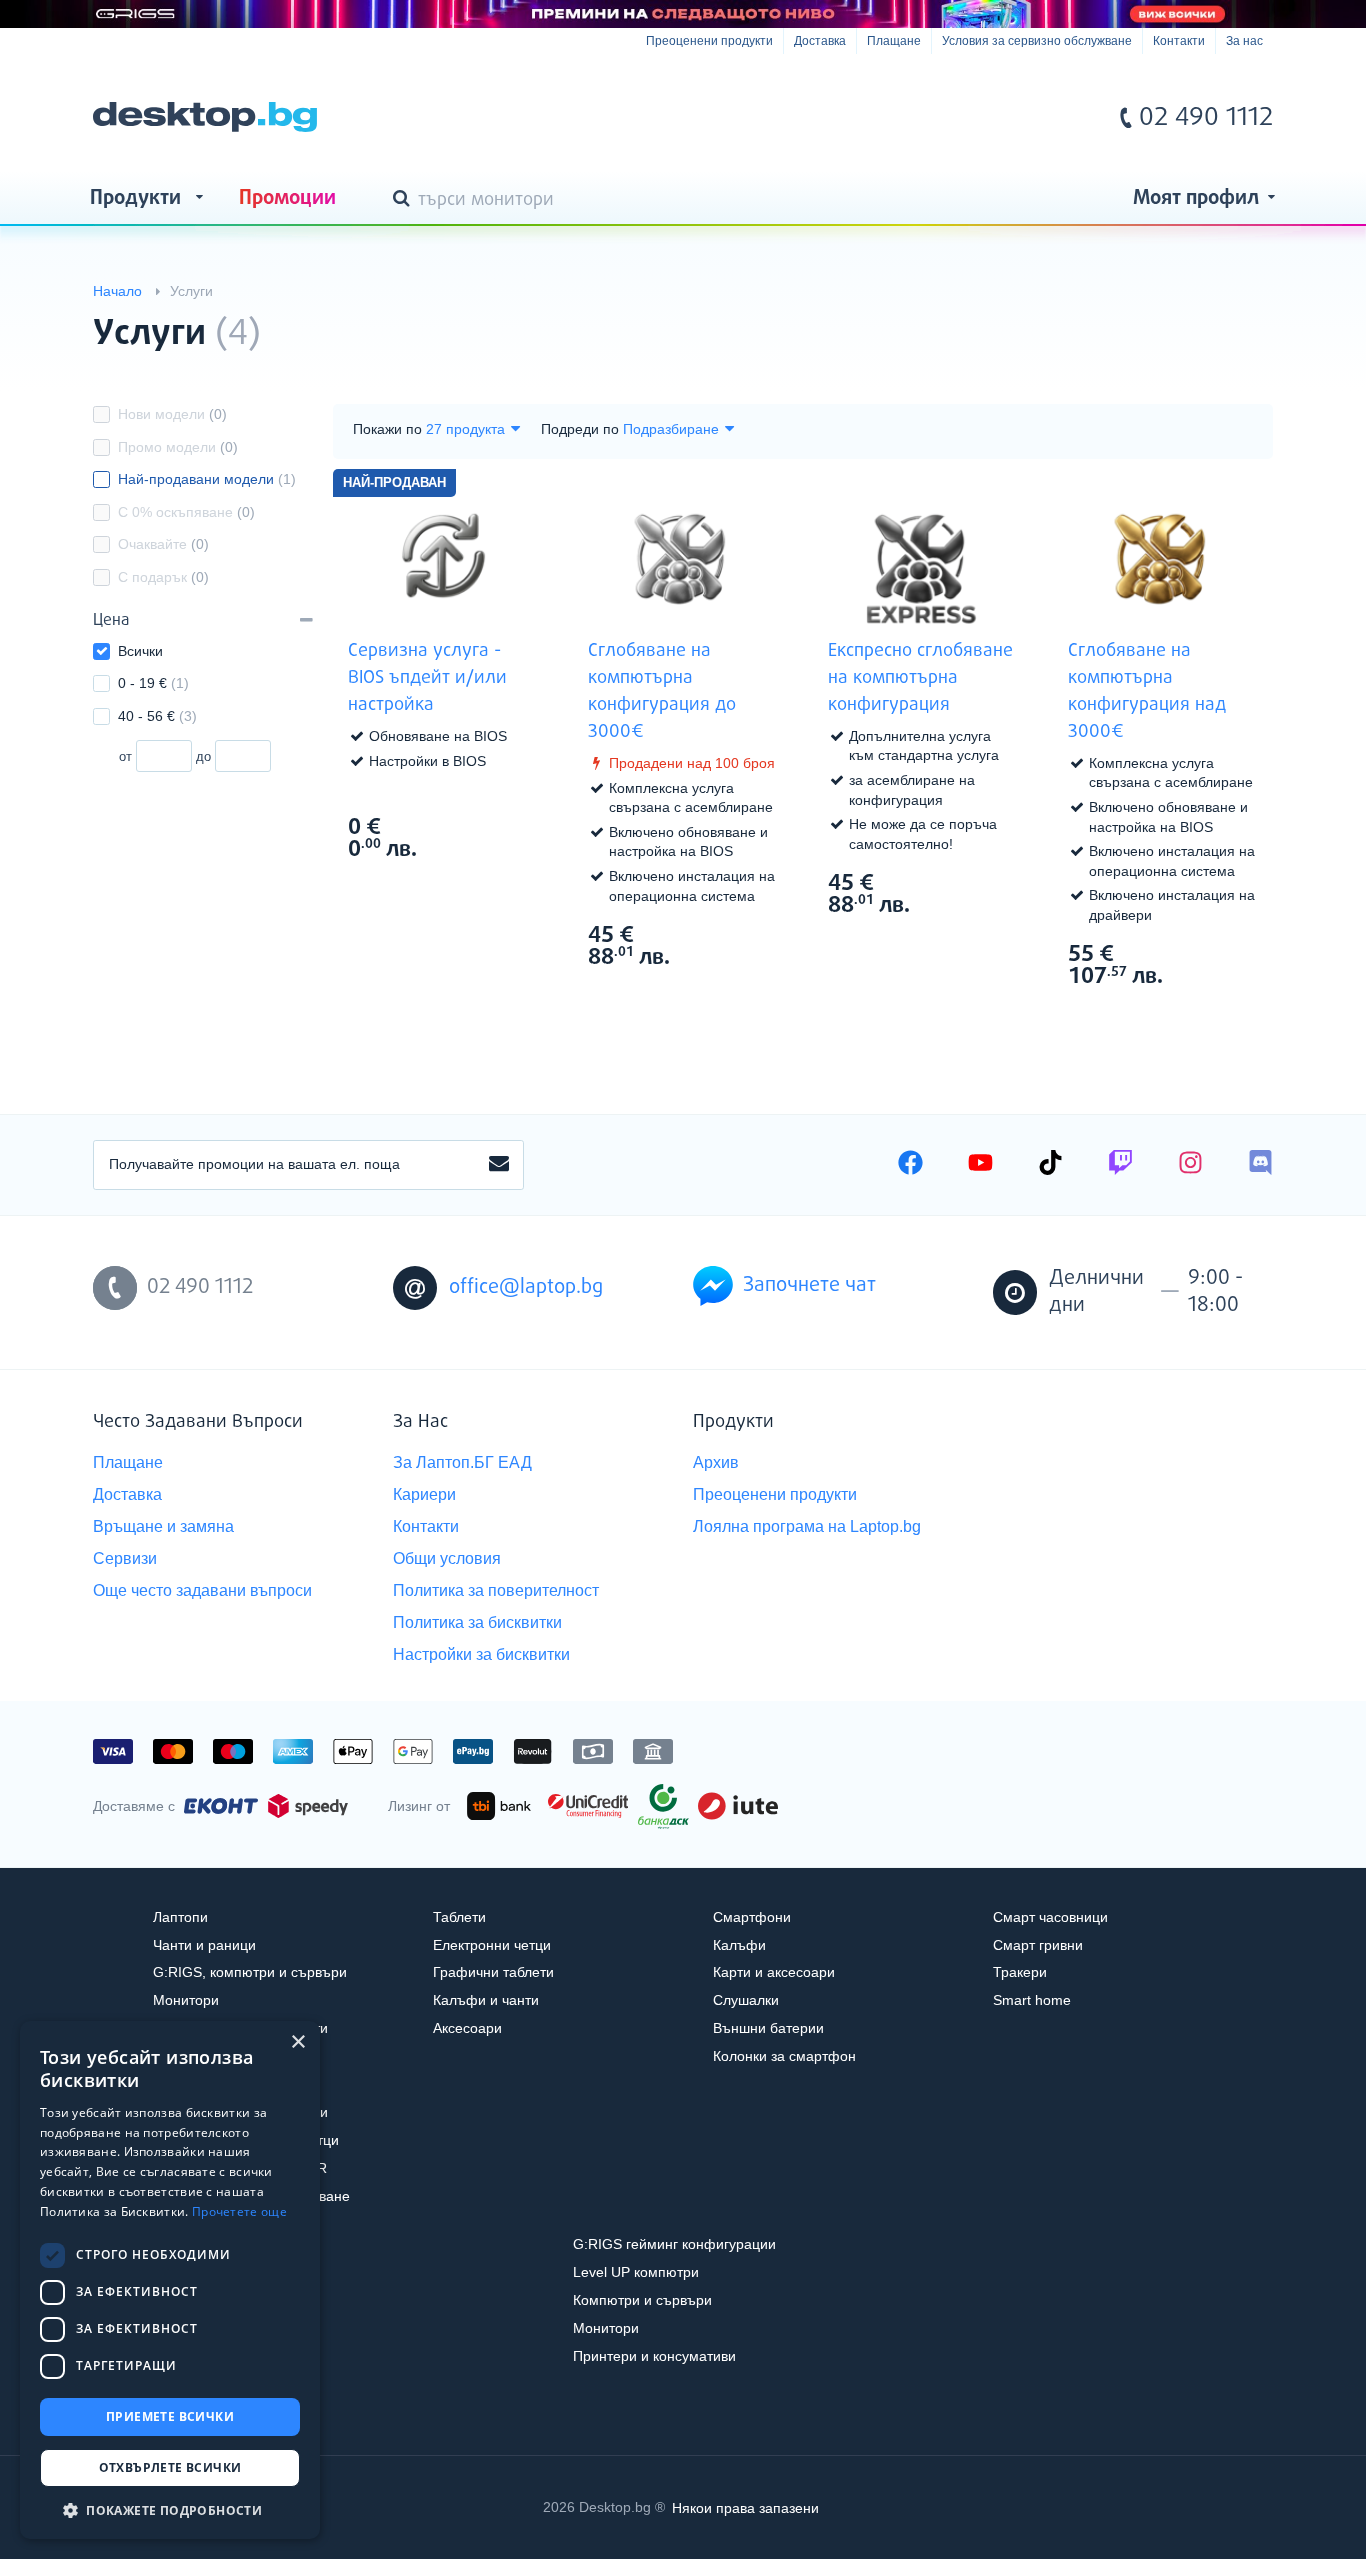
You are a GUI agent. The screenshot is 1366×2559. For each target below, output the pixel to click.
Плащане (894, 41)
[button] (170, 2509)
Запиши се (499, 1165)
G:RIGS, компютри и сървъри (250, 1972)
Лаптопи (180, 1917)
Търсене (405, 200)
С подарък (163, 577)
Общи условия (447, 1558)
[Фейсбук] (910, 1165)
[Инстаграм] (1190, 1165)
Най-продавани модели (207, 479)
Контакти (1179, 41)
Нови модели (172, 414)
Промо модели (178, 447)
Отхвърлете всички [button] (170, 2467)
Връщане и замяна (163, 1526)
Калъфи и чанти (486, 2000)
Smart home (1032, 2000)
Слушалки (746, 2000)
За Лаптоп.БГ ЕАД (462, 1462)
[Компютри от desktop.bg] (205, 117)
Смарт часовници (1050, 1917)
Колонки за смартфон (784, 2056)
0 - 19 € (153, 683)
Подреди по (580, 429)
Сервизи (125, 1558)
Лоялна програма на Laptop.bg (807, 1526)
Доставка (820, 41)
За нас (1244, 41)
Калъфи (739, 1945)
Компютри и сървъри (642, 2300)
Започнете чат (809, 1285)
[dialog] (170, 2280)
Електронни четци (492, 1945)
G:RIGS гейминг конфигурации (674, 2244)
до (203, 756)
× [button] (297, 2042)
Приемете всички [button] (170, 2416)
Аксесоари (467, 2028)
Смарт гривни (1038, 1945)
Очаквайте (163, 544)
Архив (716, 1462)
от (125, 756)
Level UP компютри (636, 2272)
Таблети (459, 1917)
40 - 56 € (157, 716)
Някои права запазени (745, 2507)
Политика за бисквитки (477, 1622)
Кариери (424, 1494)
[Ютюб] (980, 1165)
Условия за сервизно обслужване (1037, 41)
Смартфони (752, 1917)
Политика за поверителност (496, 1590)
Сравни (456, 887)
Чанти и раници (204, 1945)
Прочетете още (239, 2211)
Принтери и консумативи (654, 2356)
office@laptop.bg (526, 1287)
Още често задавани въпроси (202, 1590)
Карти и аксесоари (774, 1972)
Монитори (186, 2000)
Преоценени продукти (709, 41)
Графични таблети (493, 1972)
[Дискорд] (1260, 1165)
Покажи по (387, 429)
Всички (140, 651)
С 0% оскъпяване (186, 512)
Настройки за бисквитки (481, 1654)
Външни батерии (768, 2028)
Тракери (1020, 1972)
